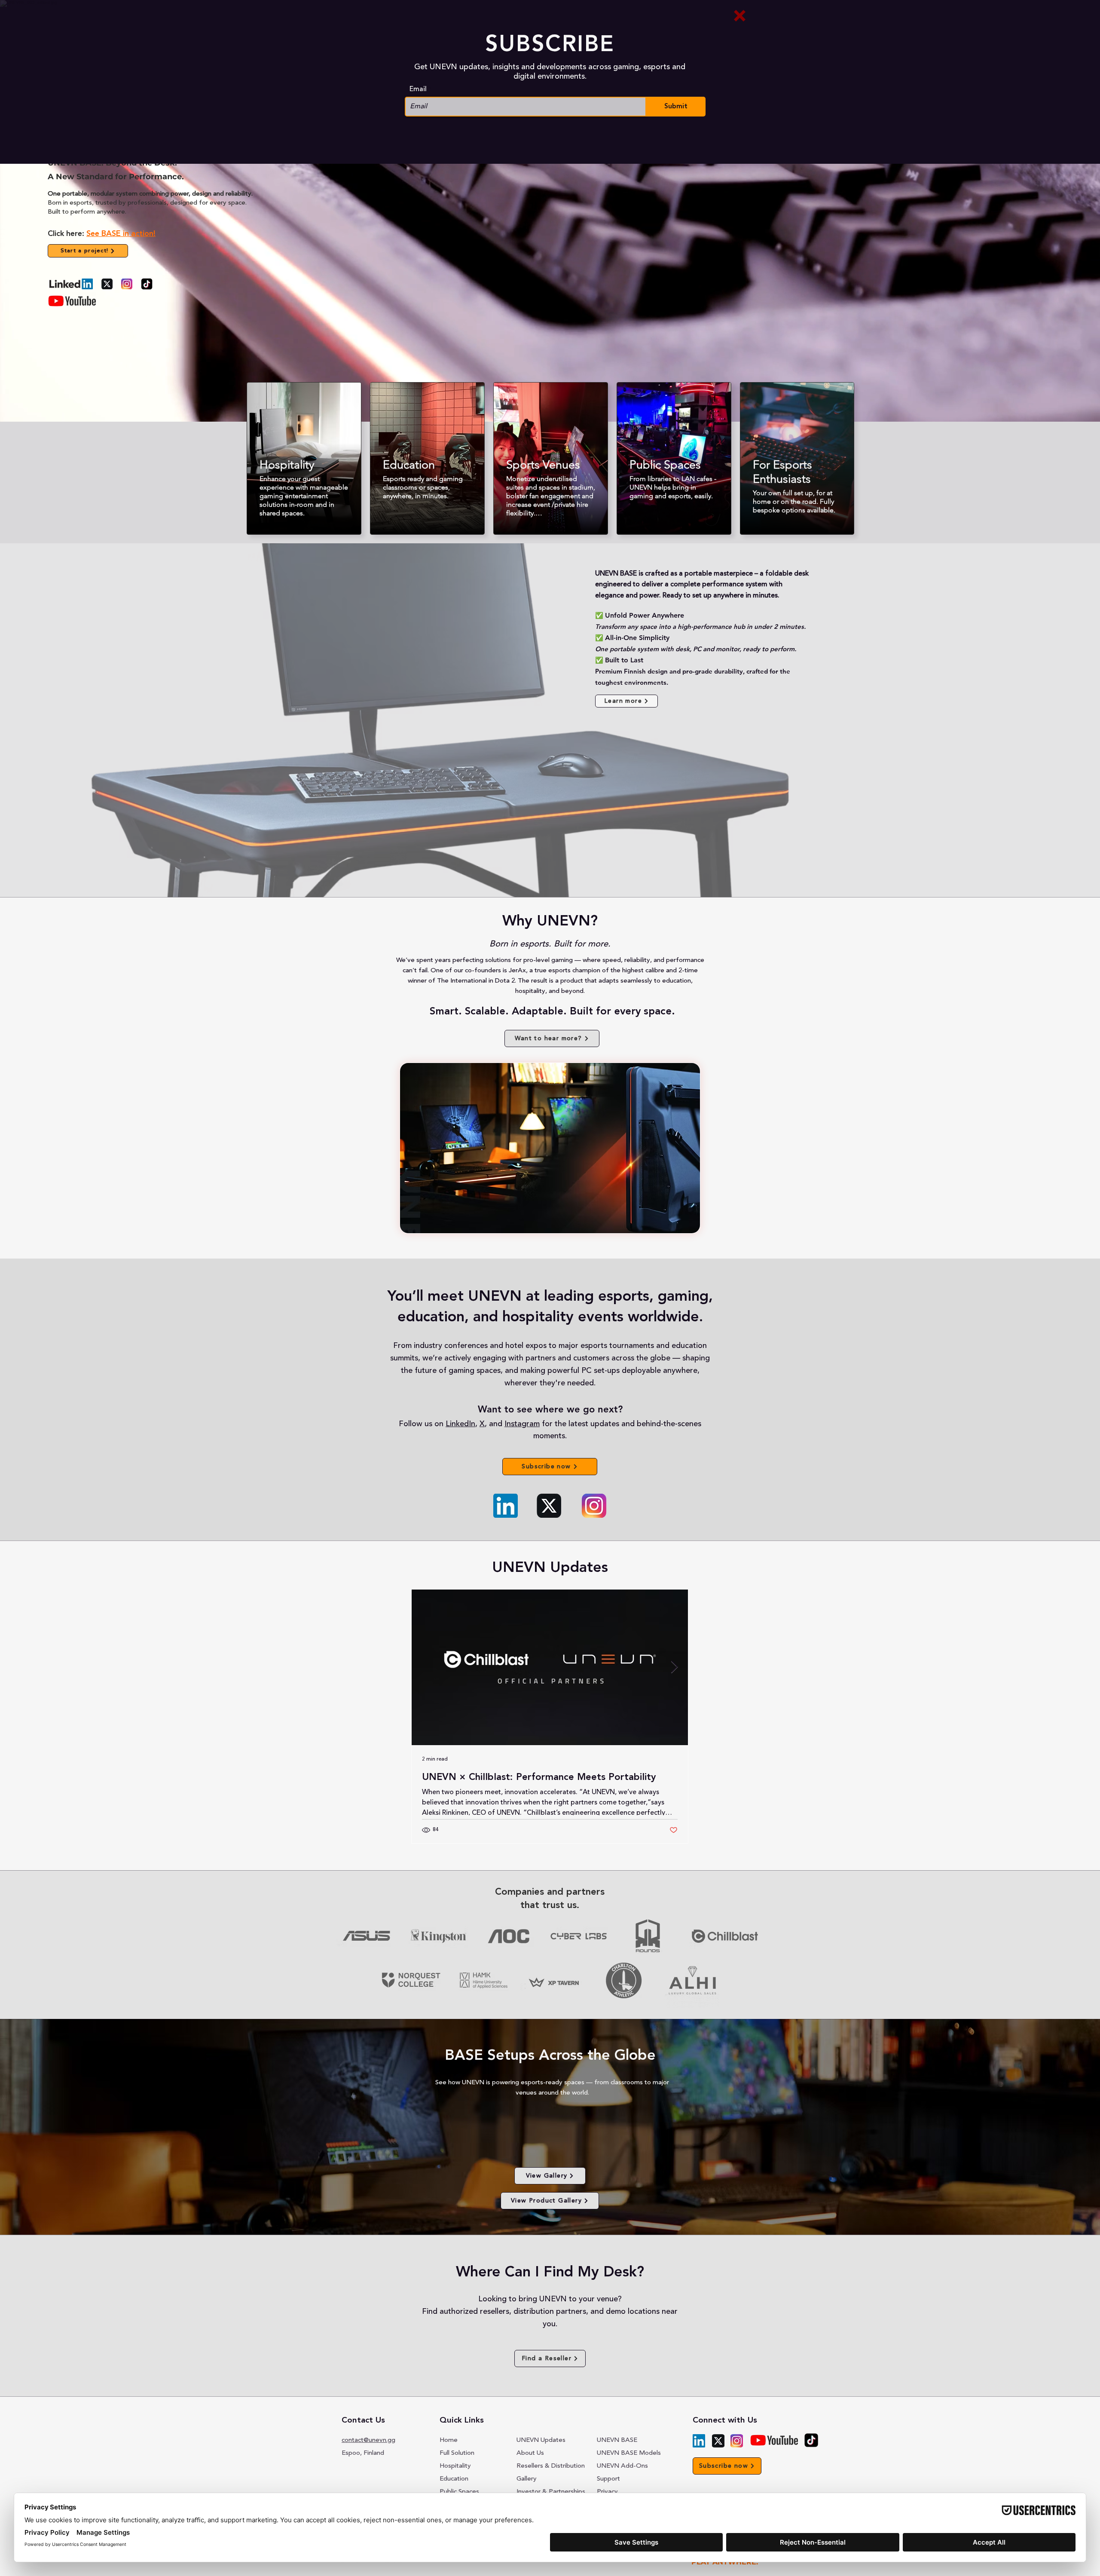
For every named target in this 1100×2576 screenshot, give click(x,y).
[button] (740, 16)
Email (418, 89)
